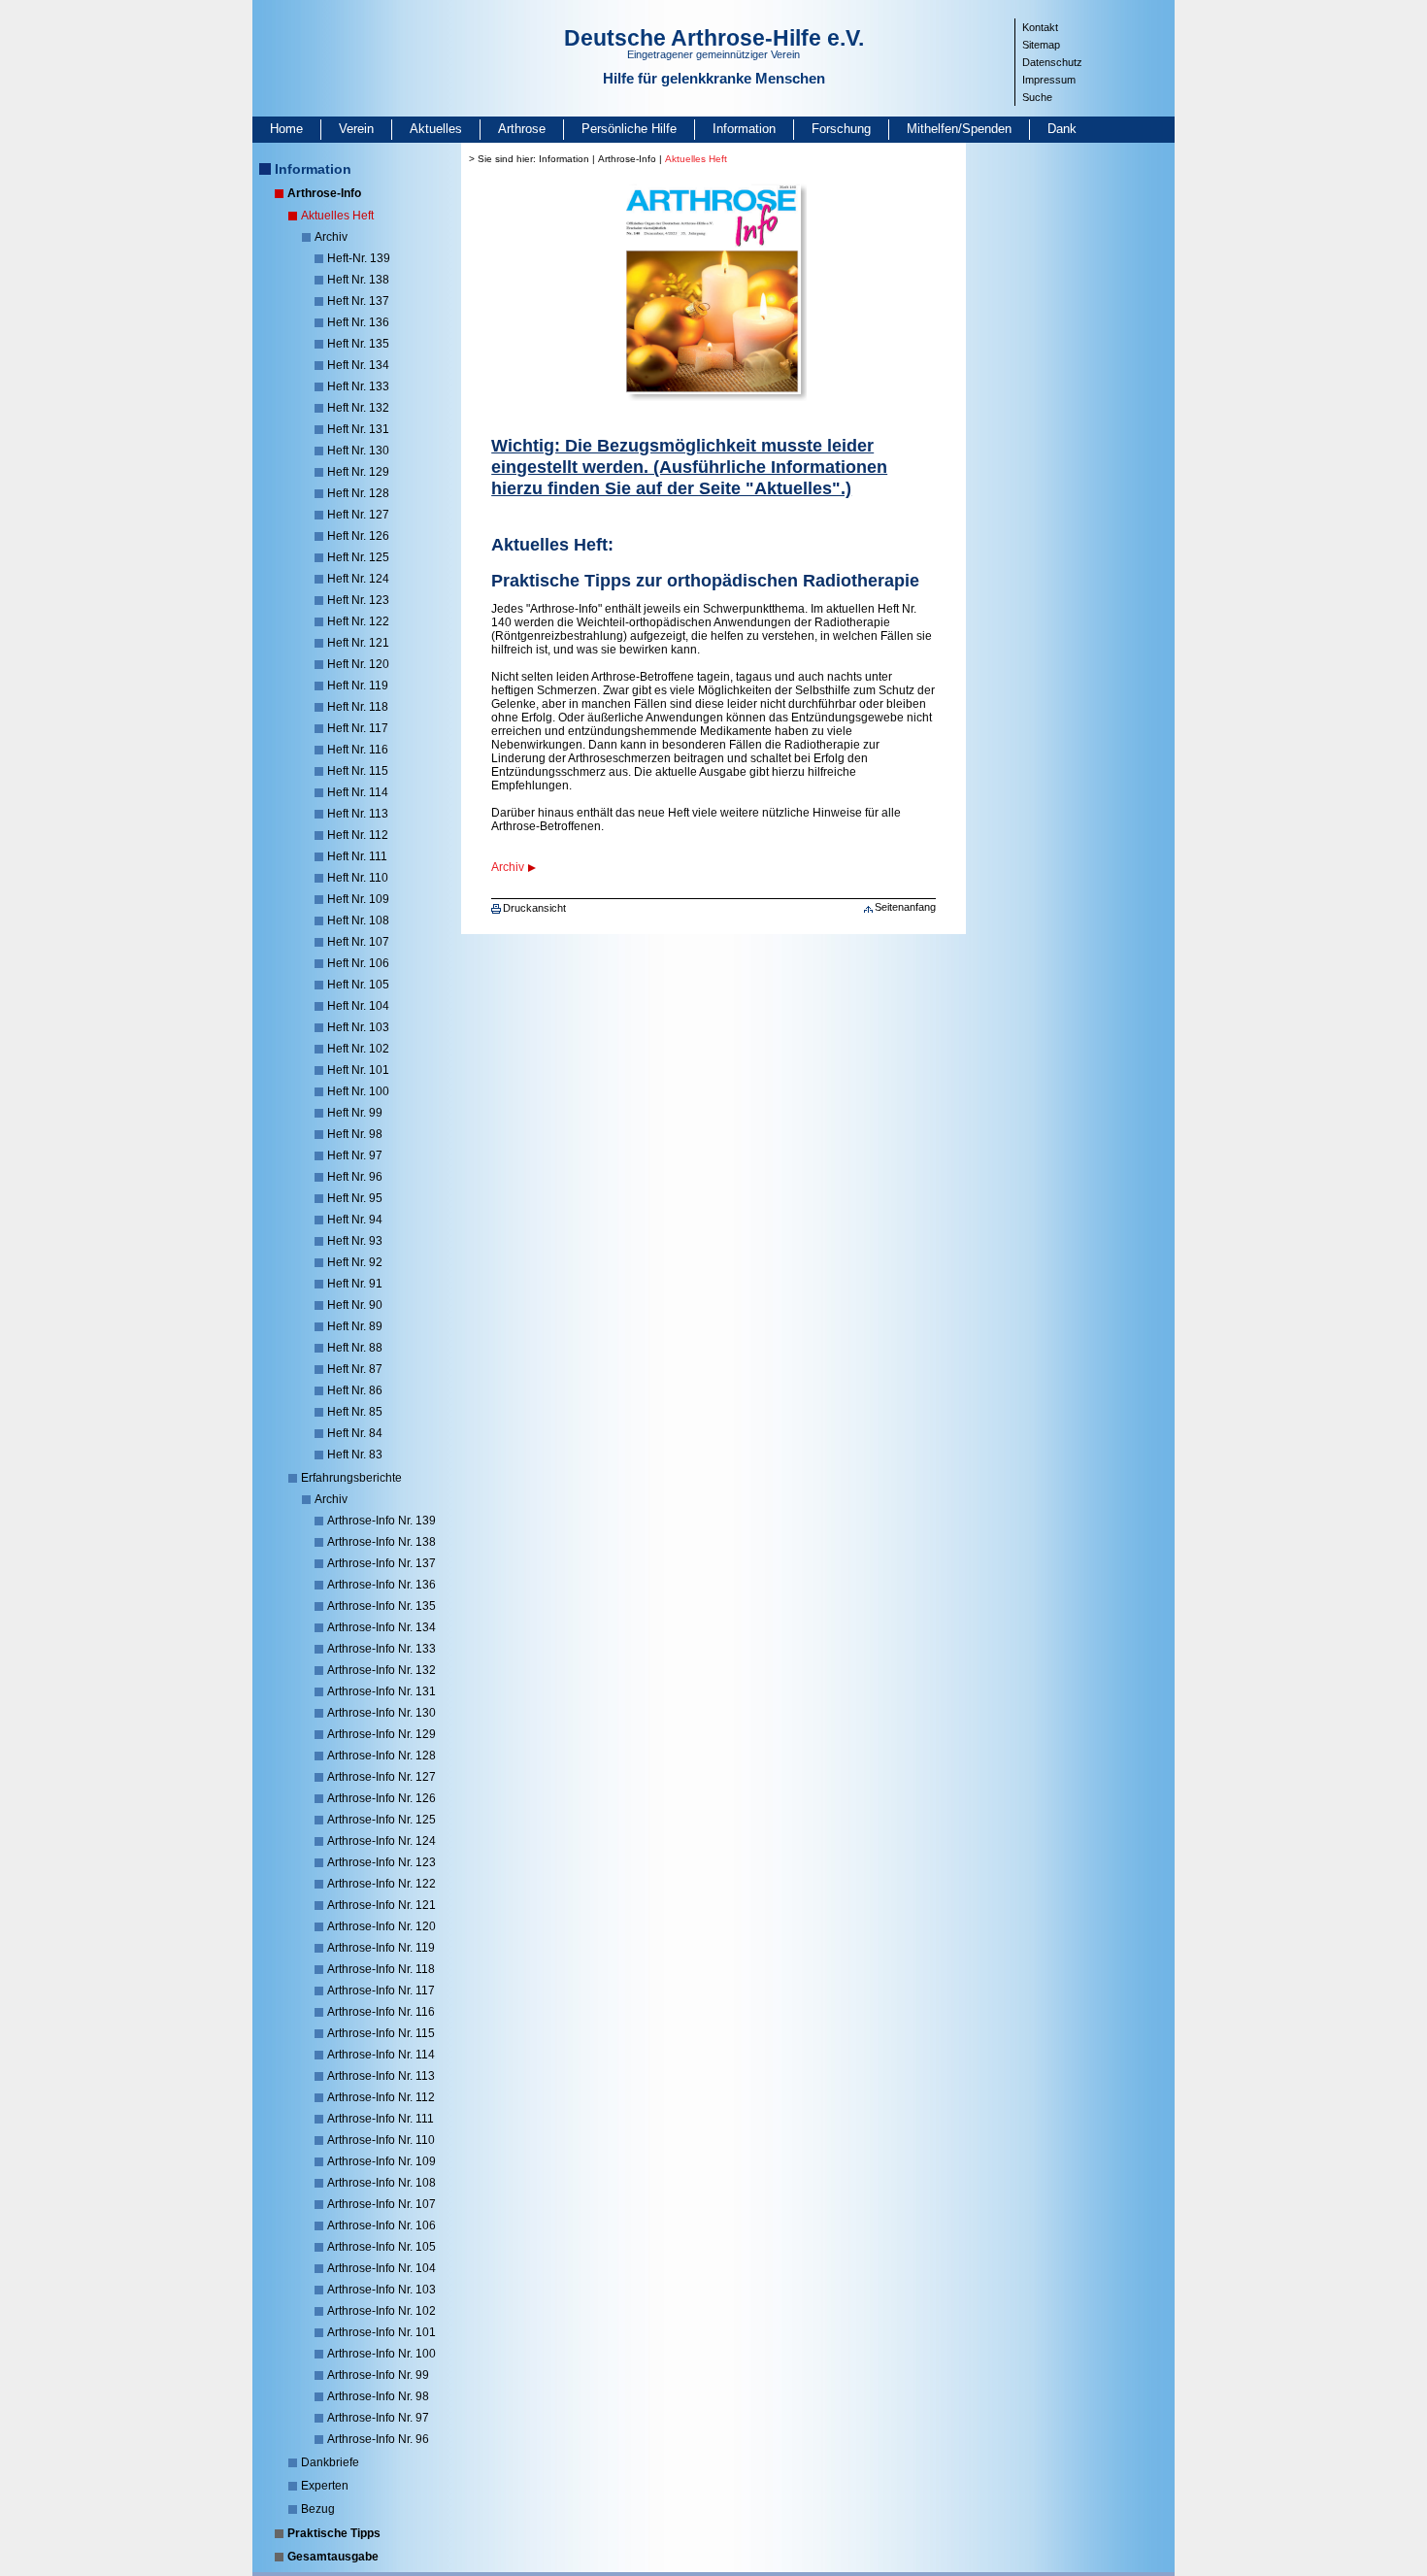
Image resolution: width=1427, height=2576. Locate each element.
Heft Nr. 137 (358, 301)
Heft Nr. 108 (358, 920)
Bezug (318, 2509)
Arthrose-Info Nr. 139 (382, 1521)
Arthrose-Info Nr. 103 (382, 2290)
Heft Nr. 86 (355, 1390)
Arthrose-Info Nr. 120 (382, 1926)
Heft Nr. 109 (358, 899)
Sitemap (1041, 45)
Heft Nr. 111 (357, 856)
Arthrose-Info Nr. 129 (382, 1734)
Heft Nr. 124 (358, 579)
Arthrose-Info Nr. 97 (378, 2418)
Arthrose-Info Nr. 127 (382, 1777)
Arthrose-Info (324, 193)
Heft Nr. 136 (358, 322)
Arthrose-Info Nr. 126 (382, 1798)
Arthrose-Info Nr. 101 (382, 2332)
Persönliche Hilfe (629, 129)
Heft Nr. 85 (355, 1412)
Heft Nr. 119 (358, 686)
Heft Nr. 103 (358, 1027)
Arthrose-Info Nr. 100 (382, 2354)
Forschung (841, 129)
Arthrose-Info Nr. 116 (381, 2012)
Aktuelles (436, 129)
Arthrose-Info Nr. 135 (382, 1606)
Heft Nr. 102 (358, 1049)
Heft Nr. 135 (358, 344)
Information (744, 129)
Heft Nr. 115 (358, 771)
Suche (1037, 97)
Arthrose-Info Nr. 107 (382, 2204)
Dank (1062, 129)
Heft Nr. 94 (355, 1220)
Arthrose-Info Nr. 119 (381, 1948)
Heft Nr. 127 (358, 515)
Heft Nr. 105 (358, 985)
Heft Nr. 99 (355, 1113)
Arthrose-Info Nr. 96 (378, 2439)
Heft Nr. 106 (358, 963)
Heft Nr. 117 (358, 728)
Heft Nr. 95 (355, 1198)
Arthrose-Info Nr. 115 (381, 2033)
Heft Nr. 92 (355, 1262)
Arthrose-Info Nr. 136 (382, 1585)
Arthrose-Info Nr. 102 (382, 2311)
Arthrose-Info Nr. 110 (381, 2140)
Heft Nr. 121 (358, 643)
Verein (356, 129)
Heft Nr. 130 (358, 451)
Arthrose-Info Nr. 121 (382, 1905)
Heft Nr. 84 (355, 1433)
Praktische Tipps (334, 2533)
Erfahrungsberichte (351, 1478)
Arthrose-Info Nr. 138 (382, 1542)
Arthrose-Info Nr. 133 (382, 1649)
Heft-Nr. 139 (359, 258)
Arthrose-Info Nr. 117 (381, 1991)
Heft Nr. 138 (358, 280)
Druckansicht (534, 908)
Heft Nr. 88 (355, 1348)
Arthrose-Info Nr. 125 (382, 1820)
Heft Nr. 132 (358, 408)
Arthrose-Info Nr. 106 (382, 2225)
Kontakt (1040, 27)
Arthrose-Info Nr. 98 (378, 2396)
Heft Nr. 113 (358, 814)
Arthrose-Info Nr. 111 (381, 2119)
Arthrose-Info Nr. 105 (382, 2247)
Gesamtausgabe (333, 2557)
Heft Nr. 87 (355, 1369)
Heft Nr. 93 (355, 1241)
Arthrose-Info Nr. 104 (382, 2268)
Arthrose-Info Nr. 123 (382, 1862)
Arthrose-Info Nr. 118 (381, 1969)
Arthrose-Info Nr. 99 (378, 2375)
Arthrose (522, 129)
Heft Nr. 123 (358, 600)
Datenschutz (1052, 62)
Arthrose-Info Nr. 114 (381, 2055)
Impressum (1049, 80)
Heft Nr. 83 (355, 1455)
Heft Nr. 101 (358, 1070)
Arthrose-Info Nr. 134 (382, 1627)
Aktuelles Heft (337, 216)
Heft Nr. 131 (358, 429)
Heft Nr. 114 (358, 792)
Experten (325, 2486)
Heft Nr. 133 (358, 386)
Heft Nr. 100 (358, 1091)
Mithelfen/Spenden (959, 129)
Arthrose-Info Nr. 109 (382, 2161)
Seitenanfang (905, 907)
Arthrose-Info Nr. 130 (382, 1713)
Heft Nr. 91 (355, 1284)
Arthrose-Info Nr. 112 (381, 2097)
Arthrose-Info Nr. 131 (382, 1691)
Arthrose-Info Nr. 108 (382, 2183)
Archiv (331, 237)
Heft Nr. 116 (358, 750)
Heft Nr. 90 (355, 1305)
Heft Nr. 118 (358, 707)
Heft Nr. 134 (358, 365)
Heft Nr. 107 (358, 942)
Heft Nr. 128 (358, 493)
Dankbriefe (330, 2462)
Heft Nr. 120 (358, 664)
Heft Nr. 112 (358, 835)
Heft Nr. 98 (355, 1134)
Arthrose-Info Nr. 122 (382, 1884)
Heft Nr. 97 (355, 1155)
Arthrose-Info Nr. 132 (382, 1670)
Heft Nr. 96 (355, 1177)
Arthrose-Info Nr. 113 (381, 2076)
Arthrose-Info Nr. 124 (382, 1841)
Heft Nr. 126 (358, 536)
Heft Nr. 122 (358, 621)
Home (286, 129)
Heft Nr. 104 (358, 1006)
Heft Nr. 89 (355, 1326)
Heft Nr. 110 (358, 878)
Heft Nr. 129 (358, 472)
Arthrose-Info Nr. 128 (382, 1756)
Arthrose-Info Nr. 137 (382, 1563)
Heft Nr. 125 (358, 557)
